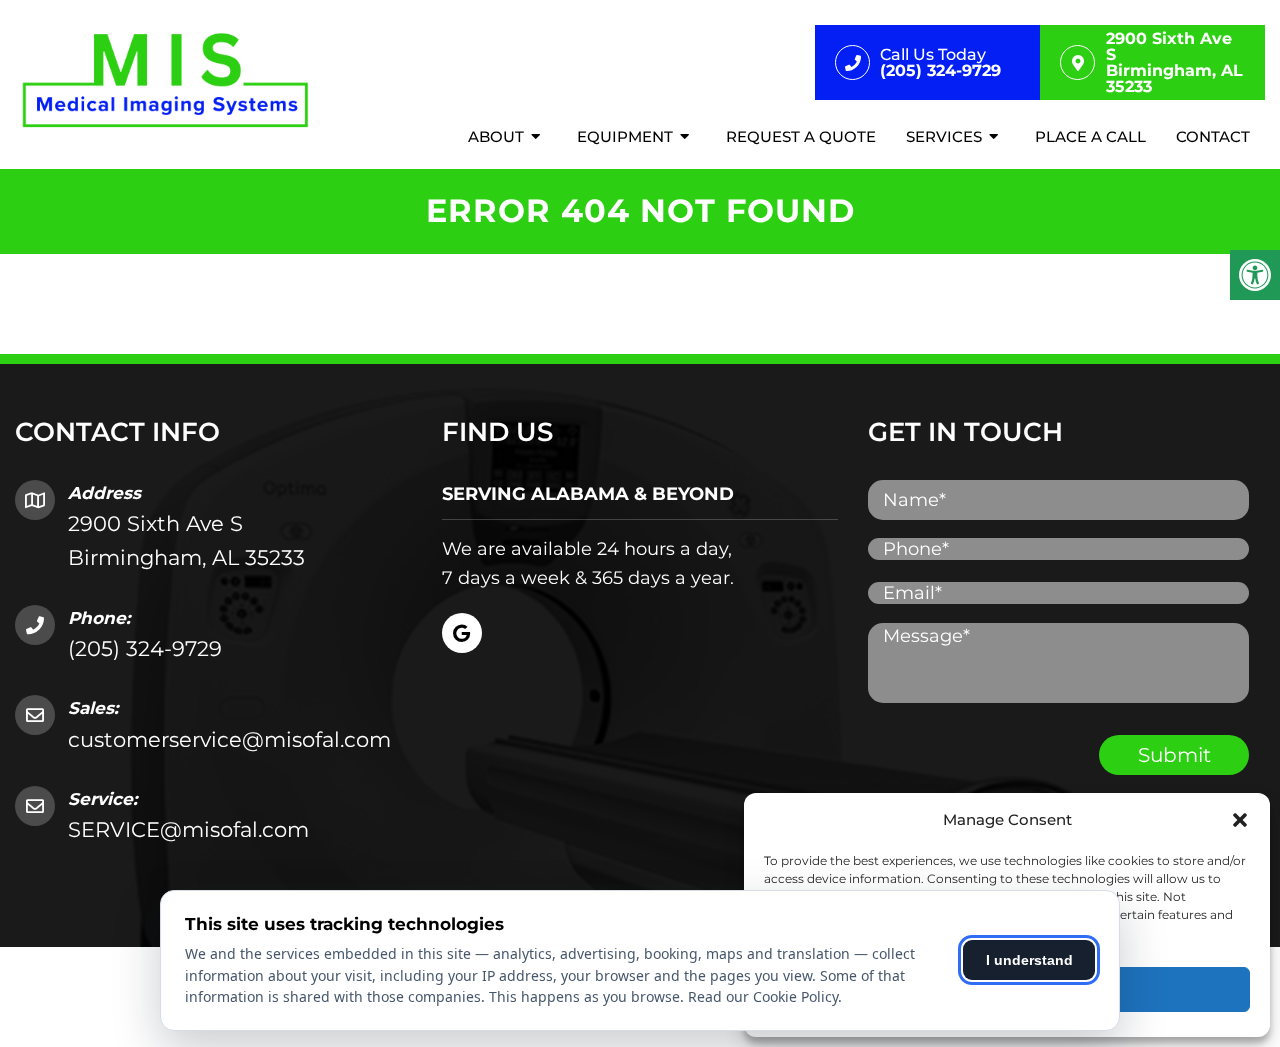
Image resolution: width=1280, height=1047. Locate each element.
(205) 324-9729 (145, 648)
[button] (1240, 820)
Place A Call (1090, 136)
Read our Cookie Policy (763, 996)
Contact (1213, 136)
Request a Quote (801, 136)
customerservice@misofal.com (229, 739)
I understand (1029, 960)
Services (944, 136)
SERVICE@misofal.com (188, 829)
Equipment (625, 136)
